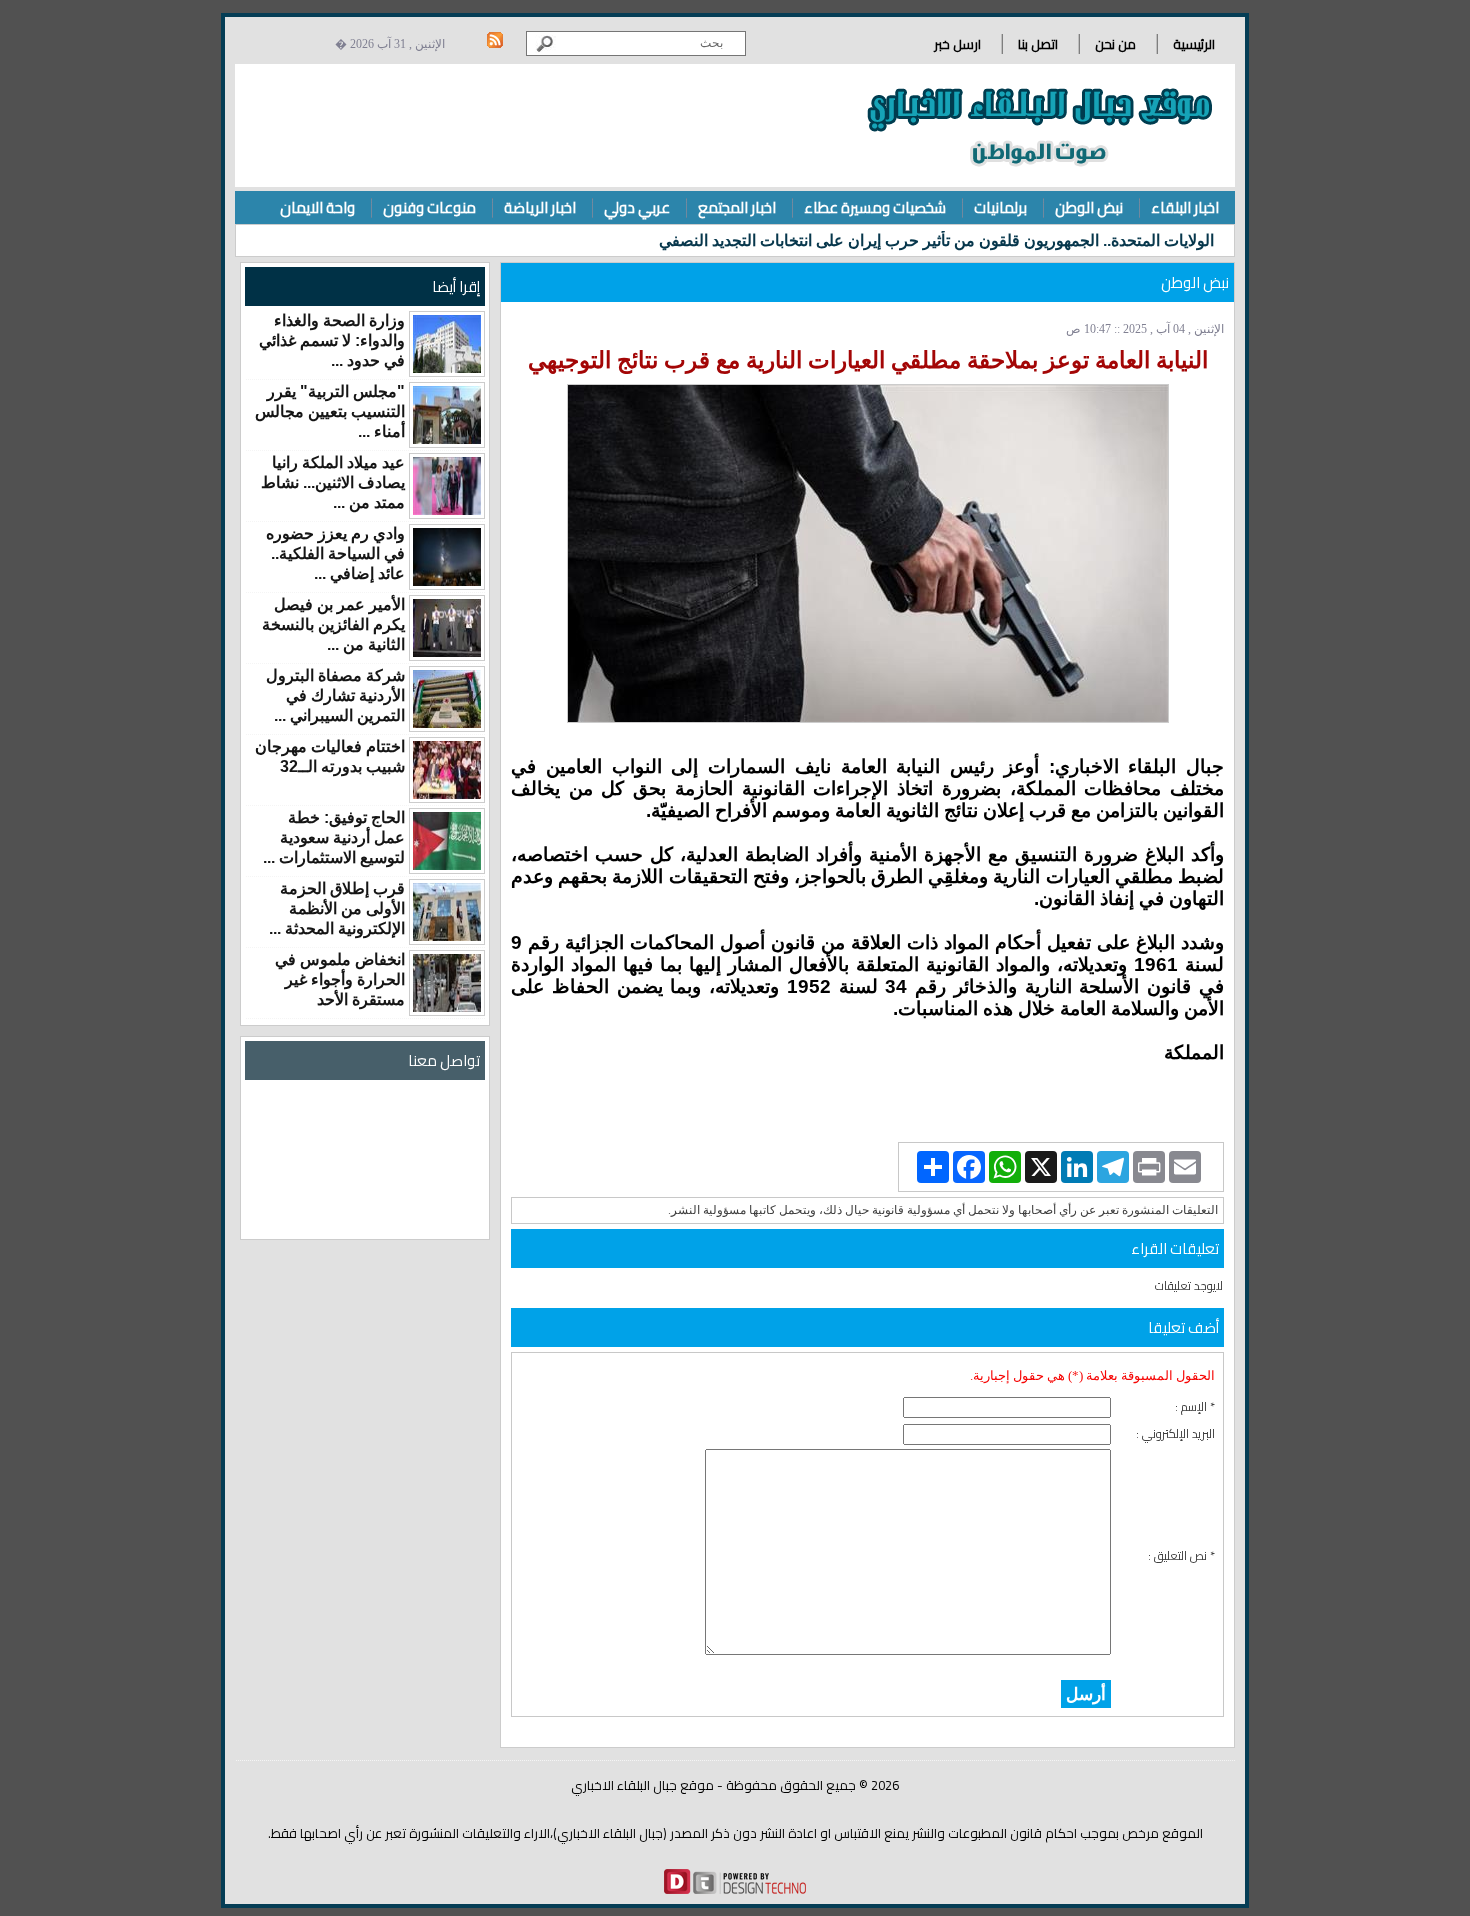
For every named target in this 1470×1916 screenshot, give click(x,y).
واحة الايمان (317, 207)
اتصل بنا (1038, 44)
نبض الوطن (1089, 207)
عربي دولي (637, 207)
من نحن (1115, 44)
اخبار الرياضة (540, 207)
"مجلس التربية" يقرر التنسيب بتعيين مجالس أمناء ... (330, 411)
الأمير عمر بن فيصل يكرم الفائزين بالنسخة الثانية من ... (333, 624)
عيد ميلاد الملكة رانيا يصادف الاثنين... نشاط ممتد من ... (333, 482)
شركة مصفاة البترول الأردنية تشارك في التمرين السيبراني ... (335, 695)
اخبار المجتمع (737, 207)
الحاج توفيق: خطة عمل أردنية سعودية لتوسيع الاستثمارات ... (334, 837)
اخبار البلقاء (1185, 207)
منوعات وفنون (429, 207)
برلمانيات (1000, 207)
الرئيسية (1194, 44)
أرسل (1086, 1694)
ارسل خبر (957, 44)
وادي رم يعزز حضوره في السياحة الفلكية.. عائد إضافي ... (335, 553)
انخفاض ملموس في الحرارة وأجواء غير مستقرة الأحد (340, 979)
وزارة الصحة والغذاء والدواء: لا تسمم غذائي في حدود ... (332, 340)
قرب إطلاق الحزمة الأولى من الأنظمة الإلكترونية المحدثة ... (337, 908)
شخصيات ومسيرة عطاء (875, 207)
